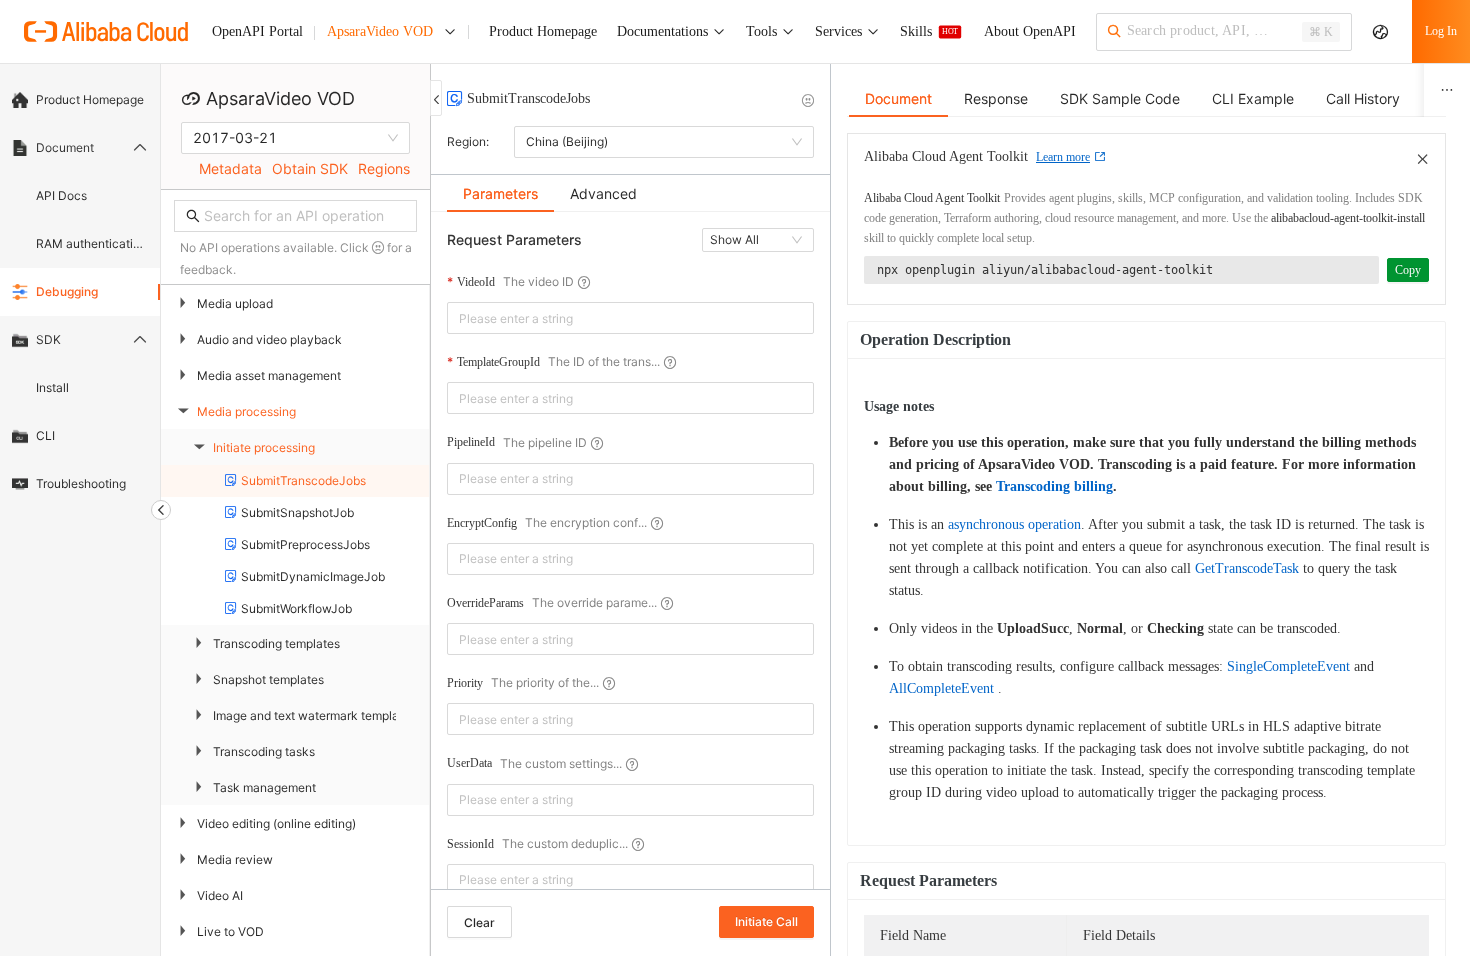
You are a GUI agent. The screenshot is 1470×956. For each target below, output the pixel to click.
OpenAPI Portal (257, 31)
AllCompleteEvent (941, 688)
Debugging (67, 291)
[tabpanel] (630, 560)
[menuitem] (80, 100)
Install (52, 387)
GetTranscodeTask (1247, 568)
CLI (45, 435)
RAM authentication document (92, 243)
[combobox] (616, 318)
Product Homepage (90, 99)
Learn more (1063, 157)
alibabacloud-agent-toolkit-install (1348, 218)
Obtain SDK (310, 168)
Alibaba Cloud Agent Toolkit (932, 198)
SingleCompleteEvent (1288, 666)
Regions (384, 168)
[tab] (500, 194)
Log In (1441, 31)
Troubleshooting (81, 483)
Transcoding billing (1054, 486)
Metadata (230, 168)
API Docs (61, 195)
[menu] (80, 292)
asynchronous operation (1014, 524)
